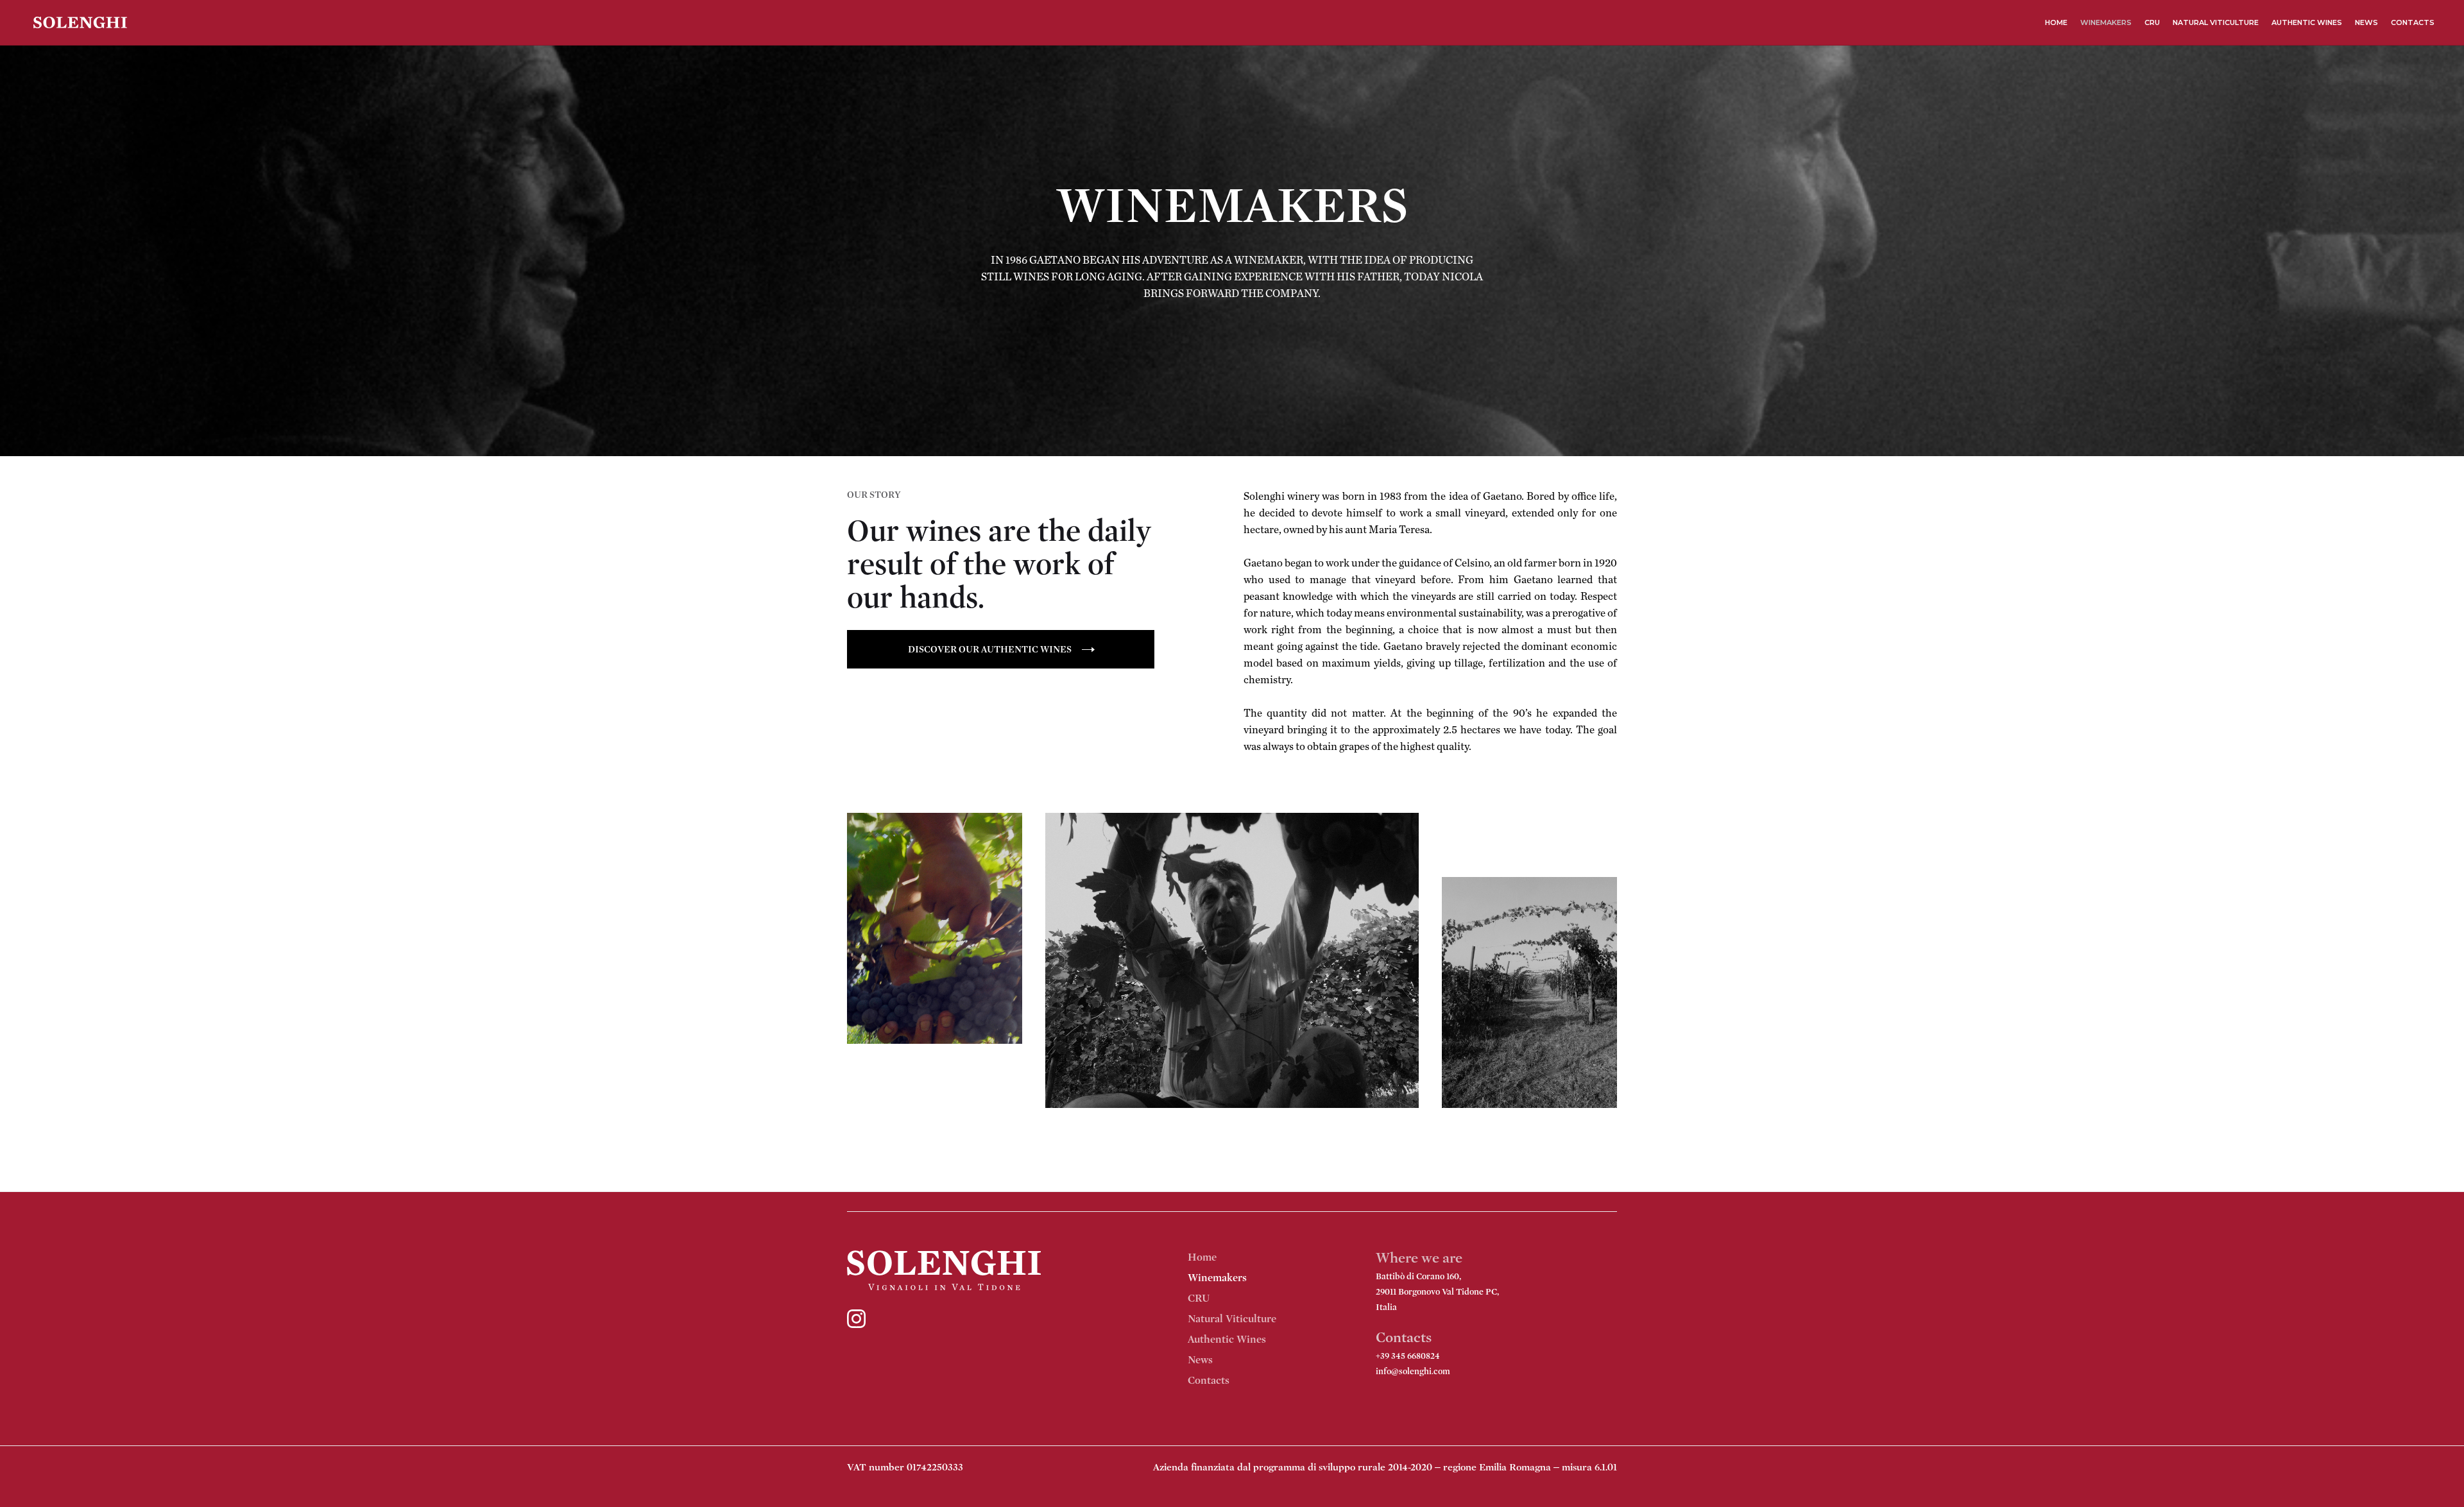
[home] (80, 23)
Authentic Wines (1227, 1339)
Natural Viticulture (1232, 1319)
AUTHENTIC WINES (2307, 22)
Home (2056, 22)
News (1200, 1360)
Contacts (1209, 1380)
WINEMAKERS (2106, 22)
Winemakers (1217, 1278)
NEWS (2366, 22)
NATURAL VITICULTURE (2216, 22)
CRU (2152, 22)
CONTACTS (2413, 22)
